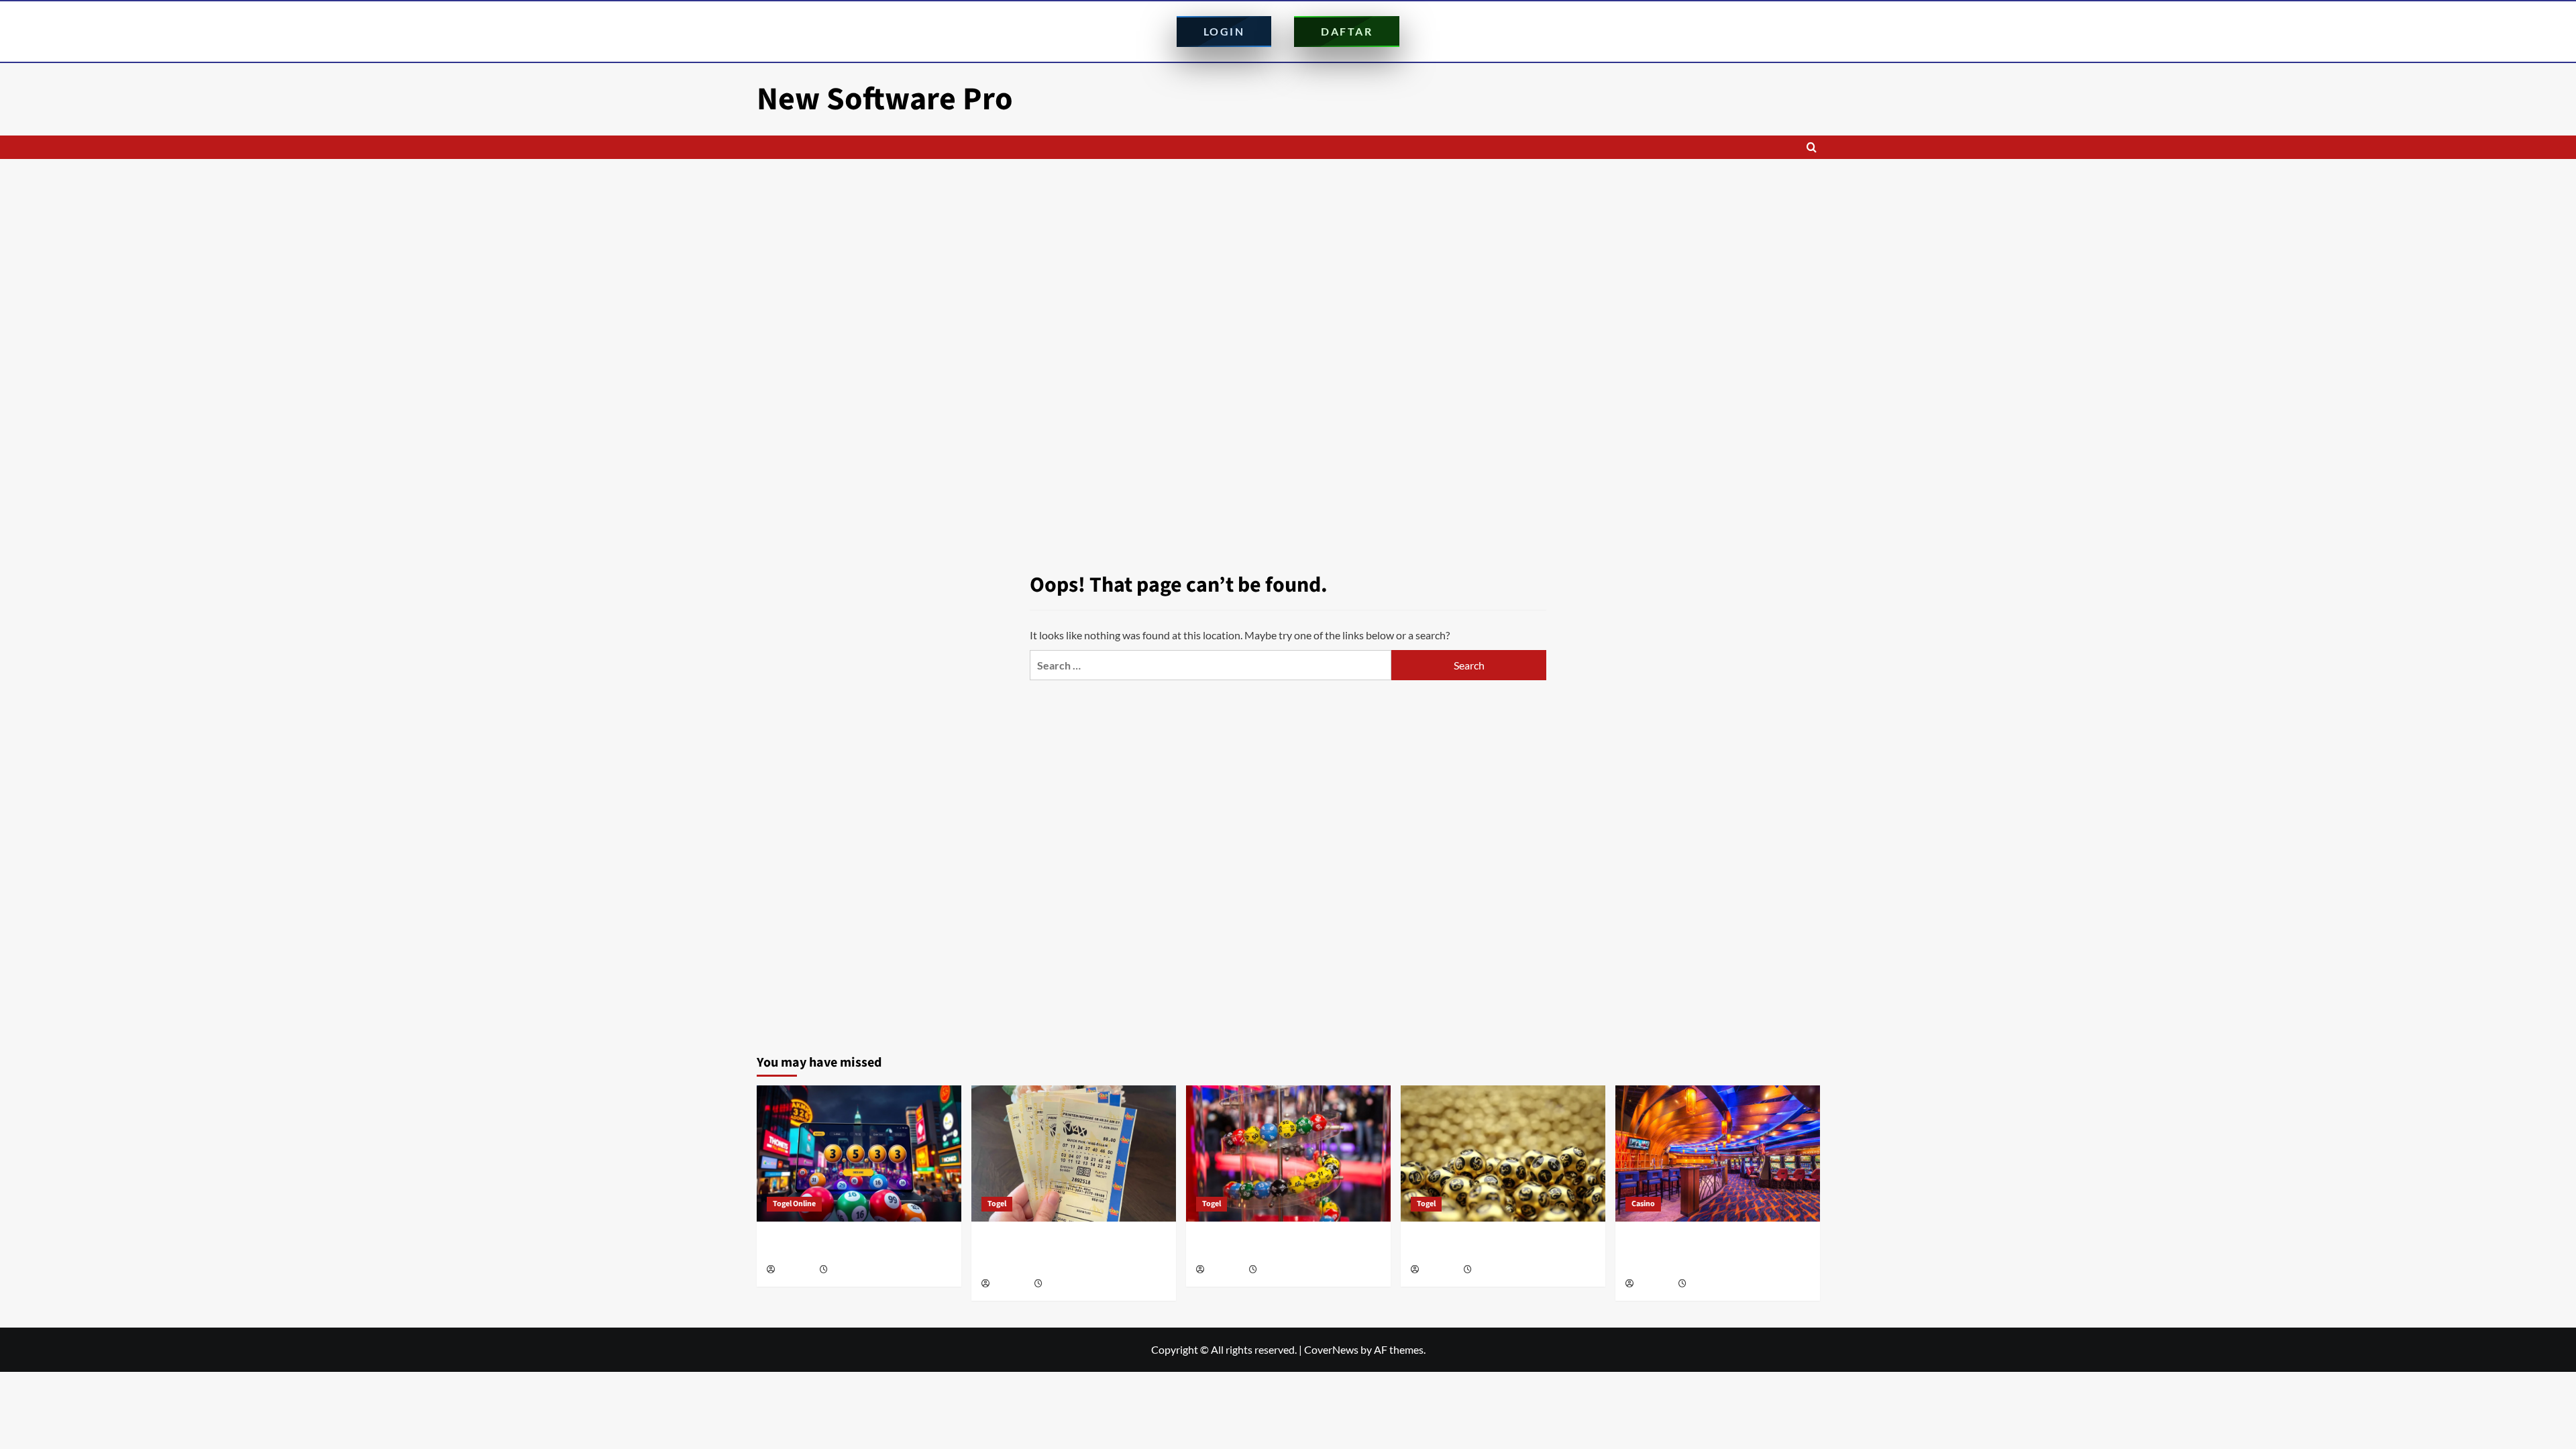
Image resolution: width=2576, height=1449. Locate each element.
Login (1224, 31)
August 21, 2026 (857, 1270)
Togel (997, 1204)
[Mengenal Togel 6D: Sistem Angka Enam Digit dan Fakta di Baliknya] (1288, 1153)
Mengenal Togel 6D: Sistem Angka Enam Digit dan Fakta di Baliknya (1285, 1246)
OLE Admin (796, 1270)
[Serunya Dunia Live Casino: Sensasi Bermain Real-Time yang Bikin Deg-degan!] (1718, 1153)
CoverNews (1331, 1349)
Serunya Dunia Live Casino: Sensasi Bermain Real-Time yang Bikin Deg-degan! (1705, 1253)
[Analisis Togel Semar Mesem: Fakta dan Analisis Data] (859, 1153)
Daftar (1347, 31)
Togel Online (794, 1204)
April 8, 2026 (1495, 1270)
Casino (1643, 1204)
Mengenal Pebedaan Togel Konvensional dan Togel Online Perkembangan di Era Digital (1071, 1253)
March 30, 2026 (1714, 1284)
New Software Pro (885, 99)
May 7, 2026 (1065, 1284)
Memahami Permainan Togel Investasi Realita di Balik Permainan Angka (1496, 1246)
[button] (1812, 147)
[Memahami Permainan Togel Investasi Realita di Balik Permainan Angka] (1503, 1153)
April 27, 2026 (1282, 1270)
